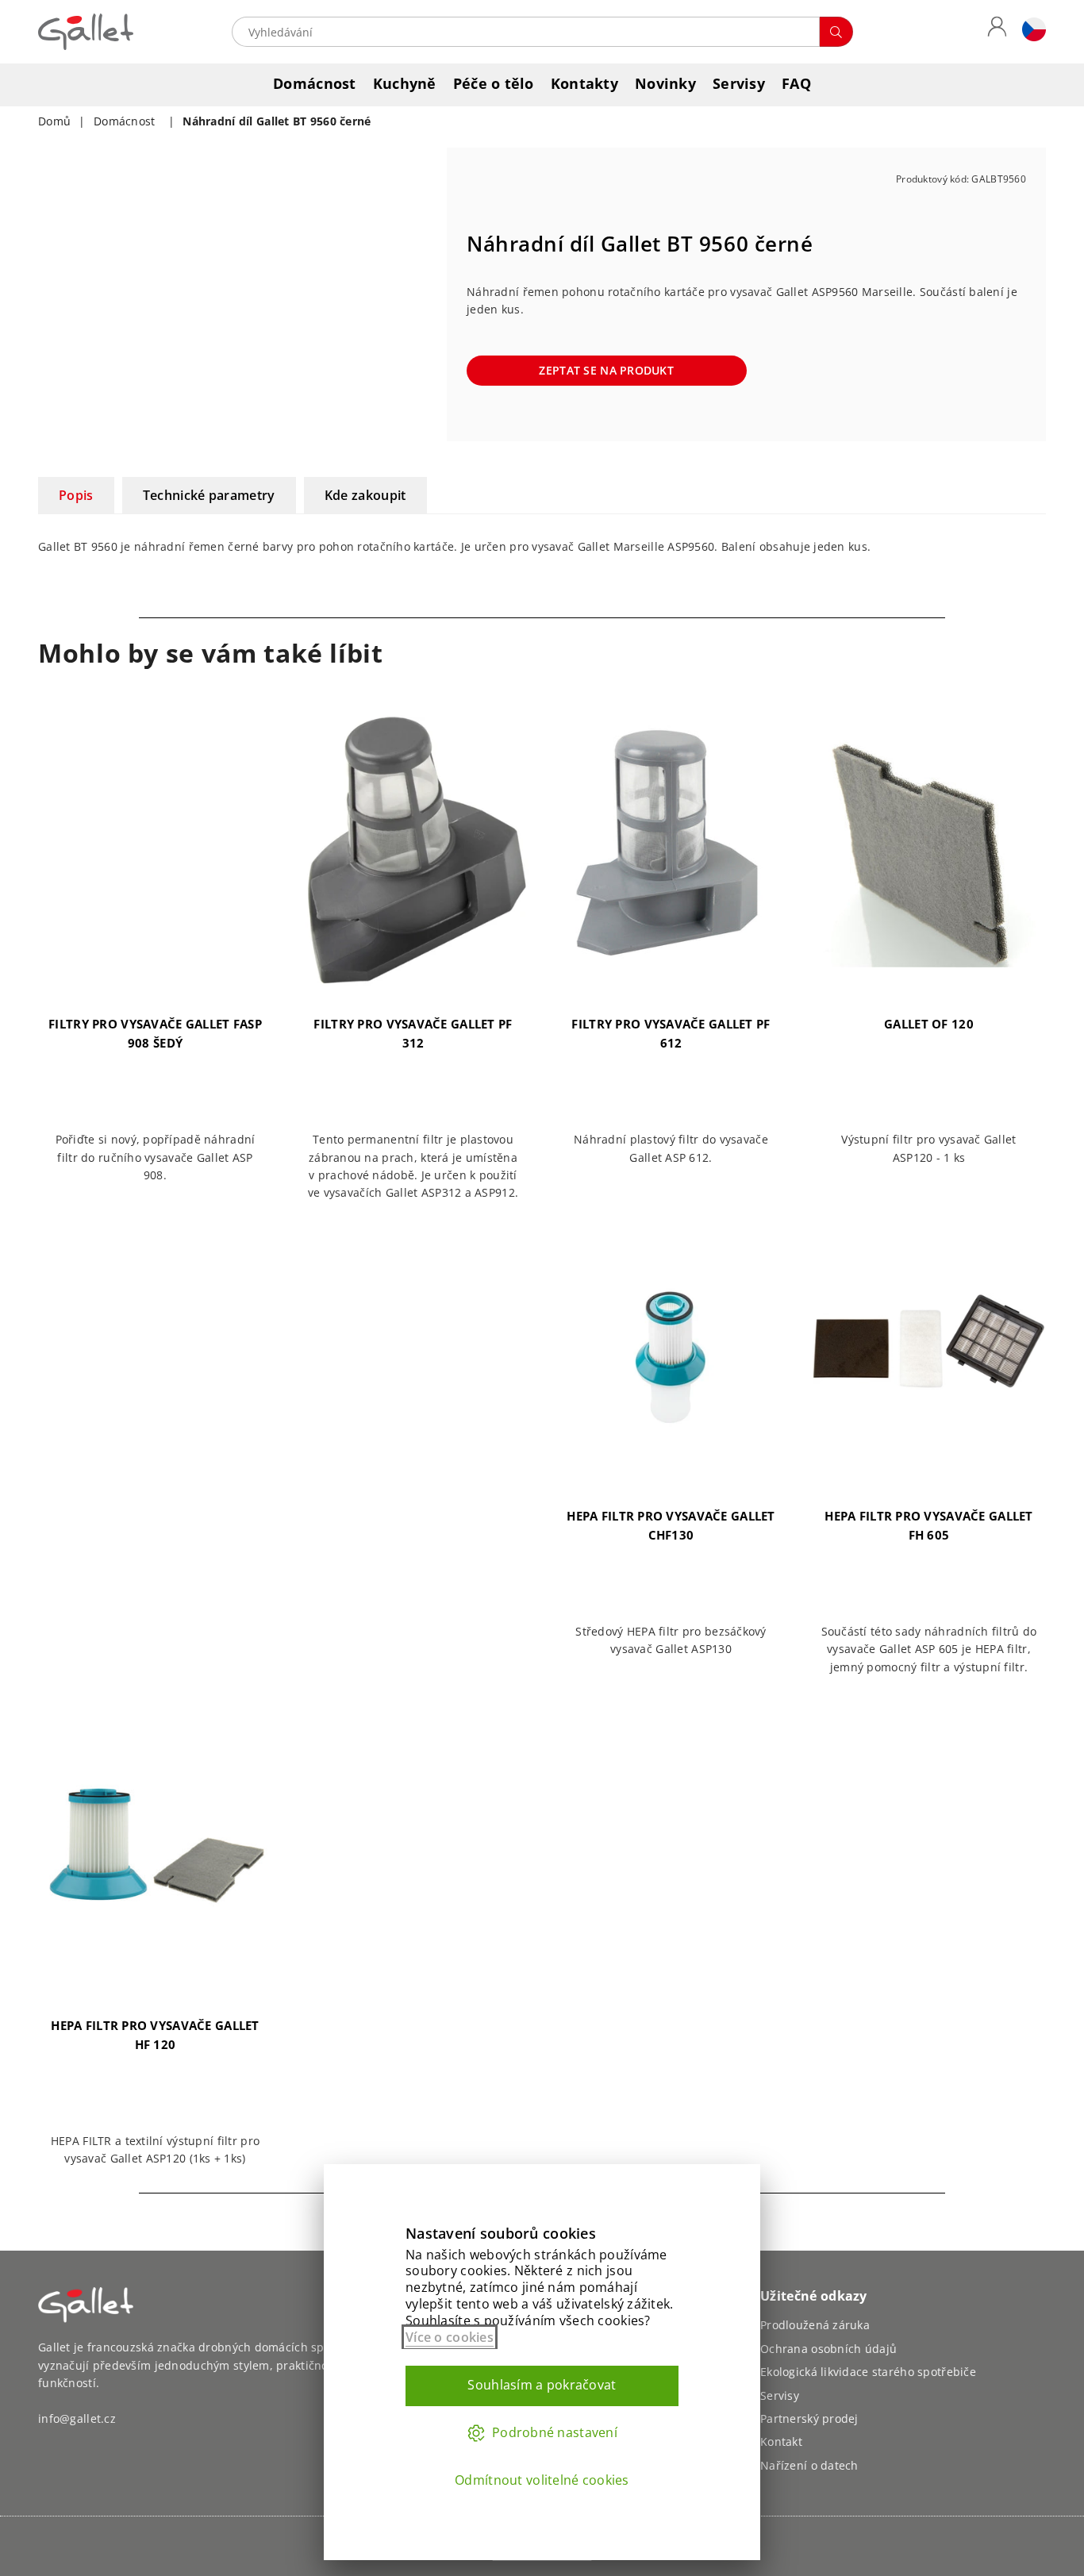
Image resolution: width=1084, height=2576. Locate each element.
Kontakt (781, 2441)
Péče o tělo (494, 83)
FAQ (796, 83)
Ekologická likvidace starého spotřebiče (868, 2372)
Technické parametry (209, 495)
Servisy (739, 83)
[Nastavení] (1030, 32)
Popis (76, 495)
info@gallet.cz (77, 2418)
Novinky (665, 83)
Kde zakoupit (365, 495)
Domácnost (315, 83)
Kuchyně (405, 83)
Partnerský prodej (809, 2418)
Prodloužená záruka (815, 2325)
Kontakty (584, 83)
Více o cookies (450, 2337)
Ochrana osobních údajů (828, 2349)
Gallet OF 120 (929, 1024)
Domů (54, 121)
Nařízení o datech (809, 2465)
